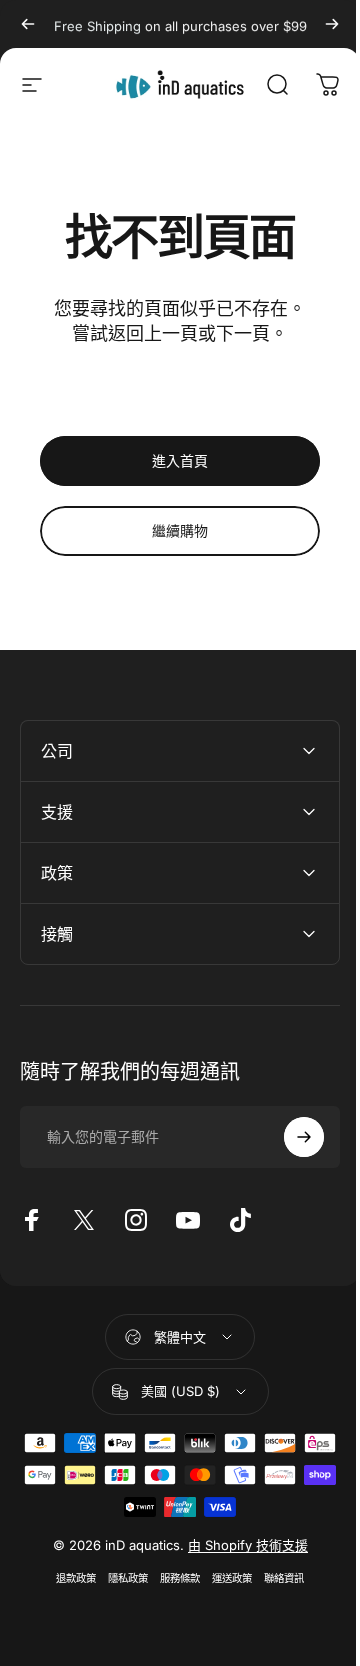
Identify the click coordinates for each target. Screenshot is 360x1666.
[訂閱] (289, 1137)
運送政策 (225, 1578)
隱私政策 (121, 1578)
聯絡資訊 (277, 1578)
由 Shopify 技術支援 (240, 1545)
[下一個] (332, 24)
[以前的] (28, 24)
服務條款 (173, 1578)
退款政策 (69, 1578)
